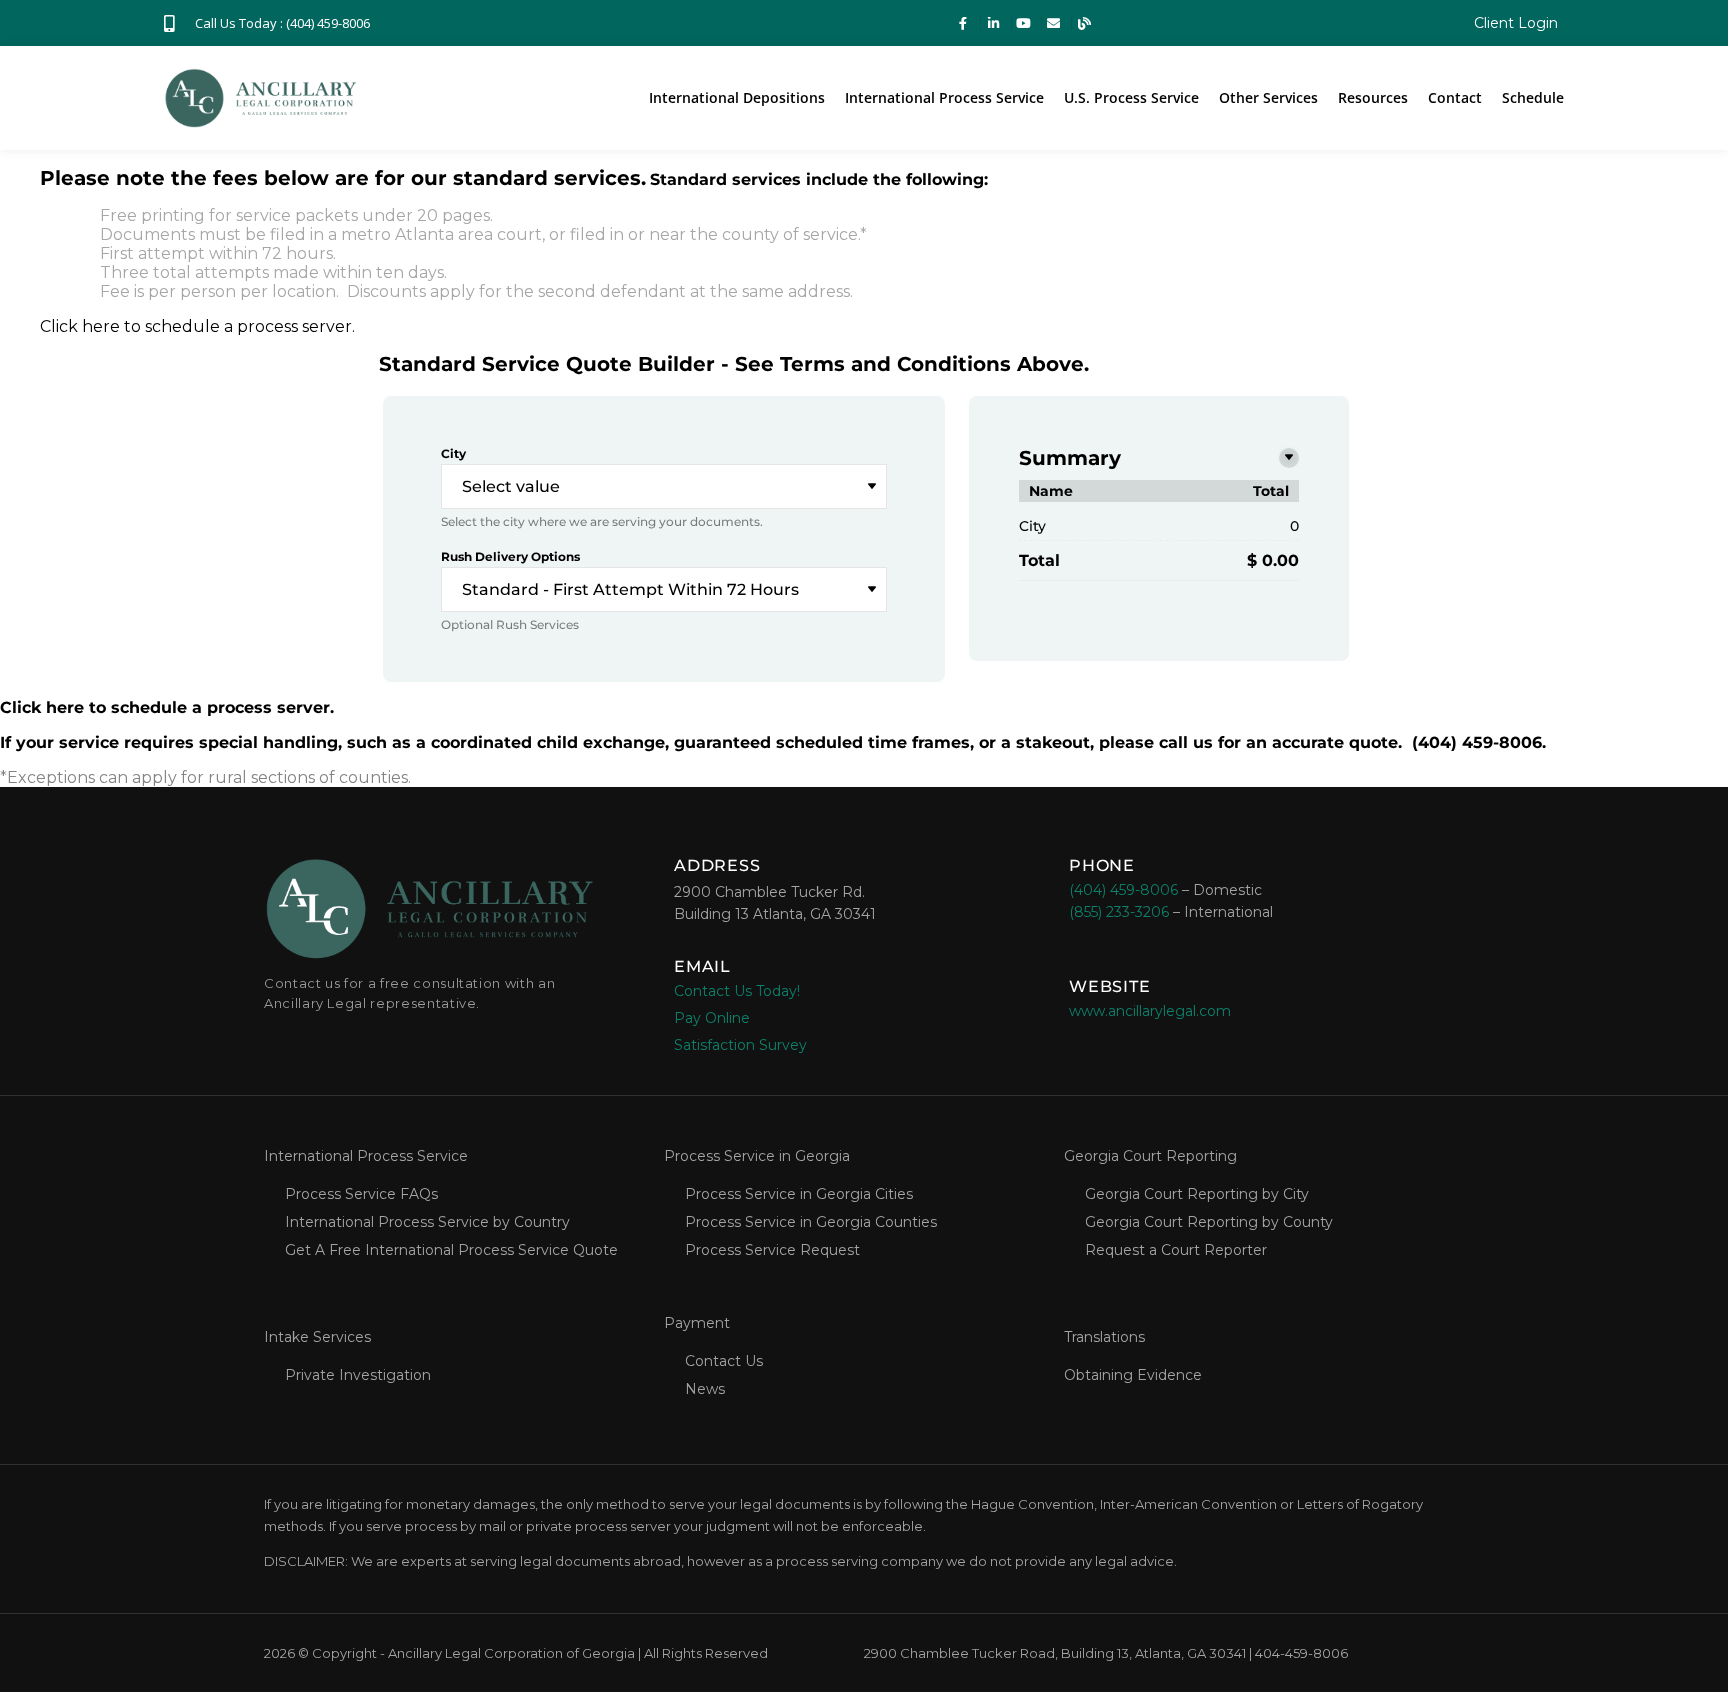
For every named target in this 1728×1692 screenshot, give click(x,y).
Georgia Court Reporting (1150, 1156)
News (705, 1389)
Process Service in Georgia (757, 1156)
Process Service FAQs (361, 1194)
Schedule (1533, 97)
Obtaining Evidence (1133, 1375)
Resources (1373, 97)
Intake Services (317, 1337)
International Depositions (737, 97)
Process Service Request (772, 1250)
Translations (1104, 1337)
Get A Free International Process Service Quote (451, 1250)
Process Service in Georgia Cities (799, 1194)
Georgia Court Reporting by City (1197, 1194)
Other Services (1268, 97)
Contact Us (724, 1361)
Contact (1455, 97)
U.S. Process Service (1131, 97)
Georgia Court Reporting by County (1209, 1222)
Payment (697, 1323)
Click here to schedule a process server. (197, 326)
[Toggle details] (1289, 458)
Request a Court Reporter (1176, 1250)
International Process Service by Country (427, 1222)
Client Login (1516, 23)
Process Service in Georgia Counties (811, 1222)
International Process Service (944, 97)
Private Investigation (358, 1375)
